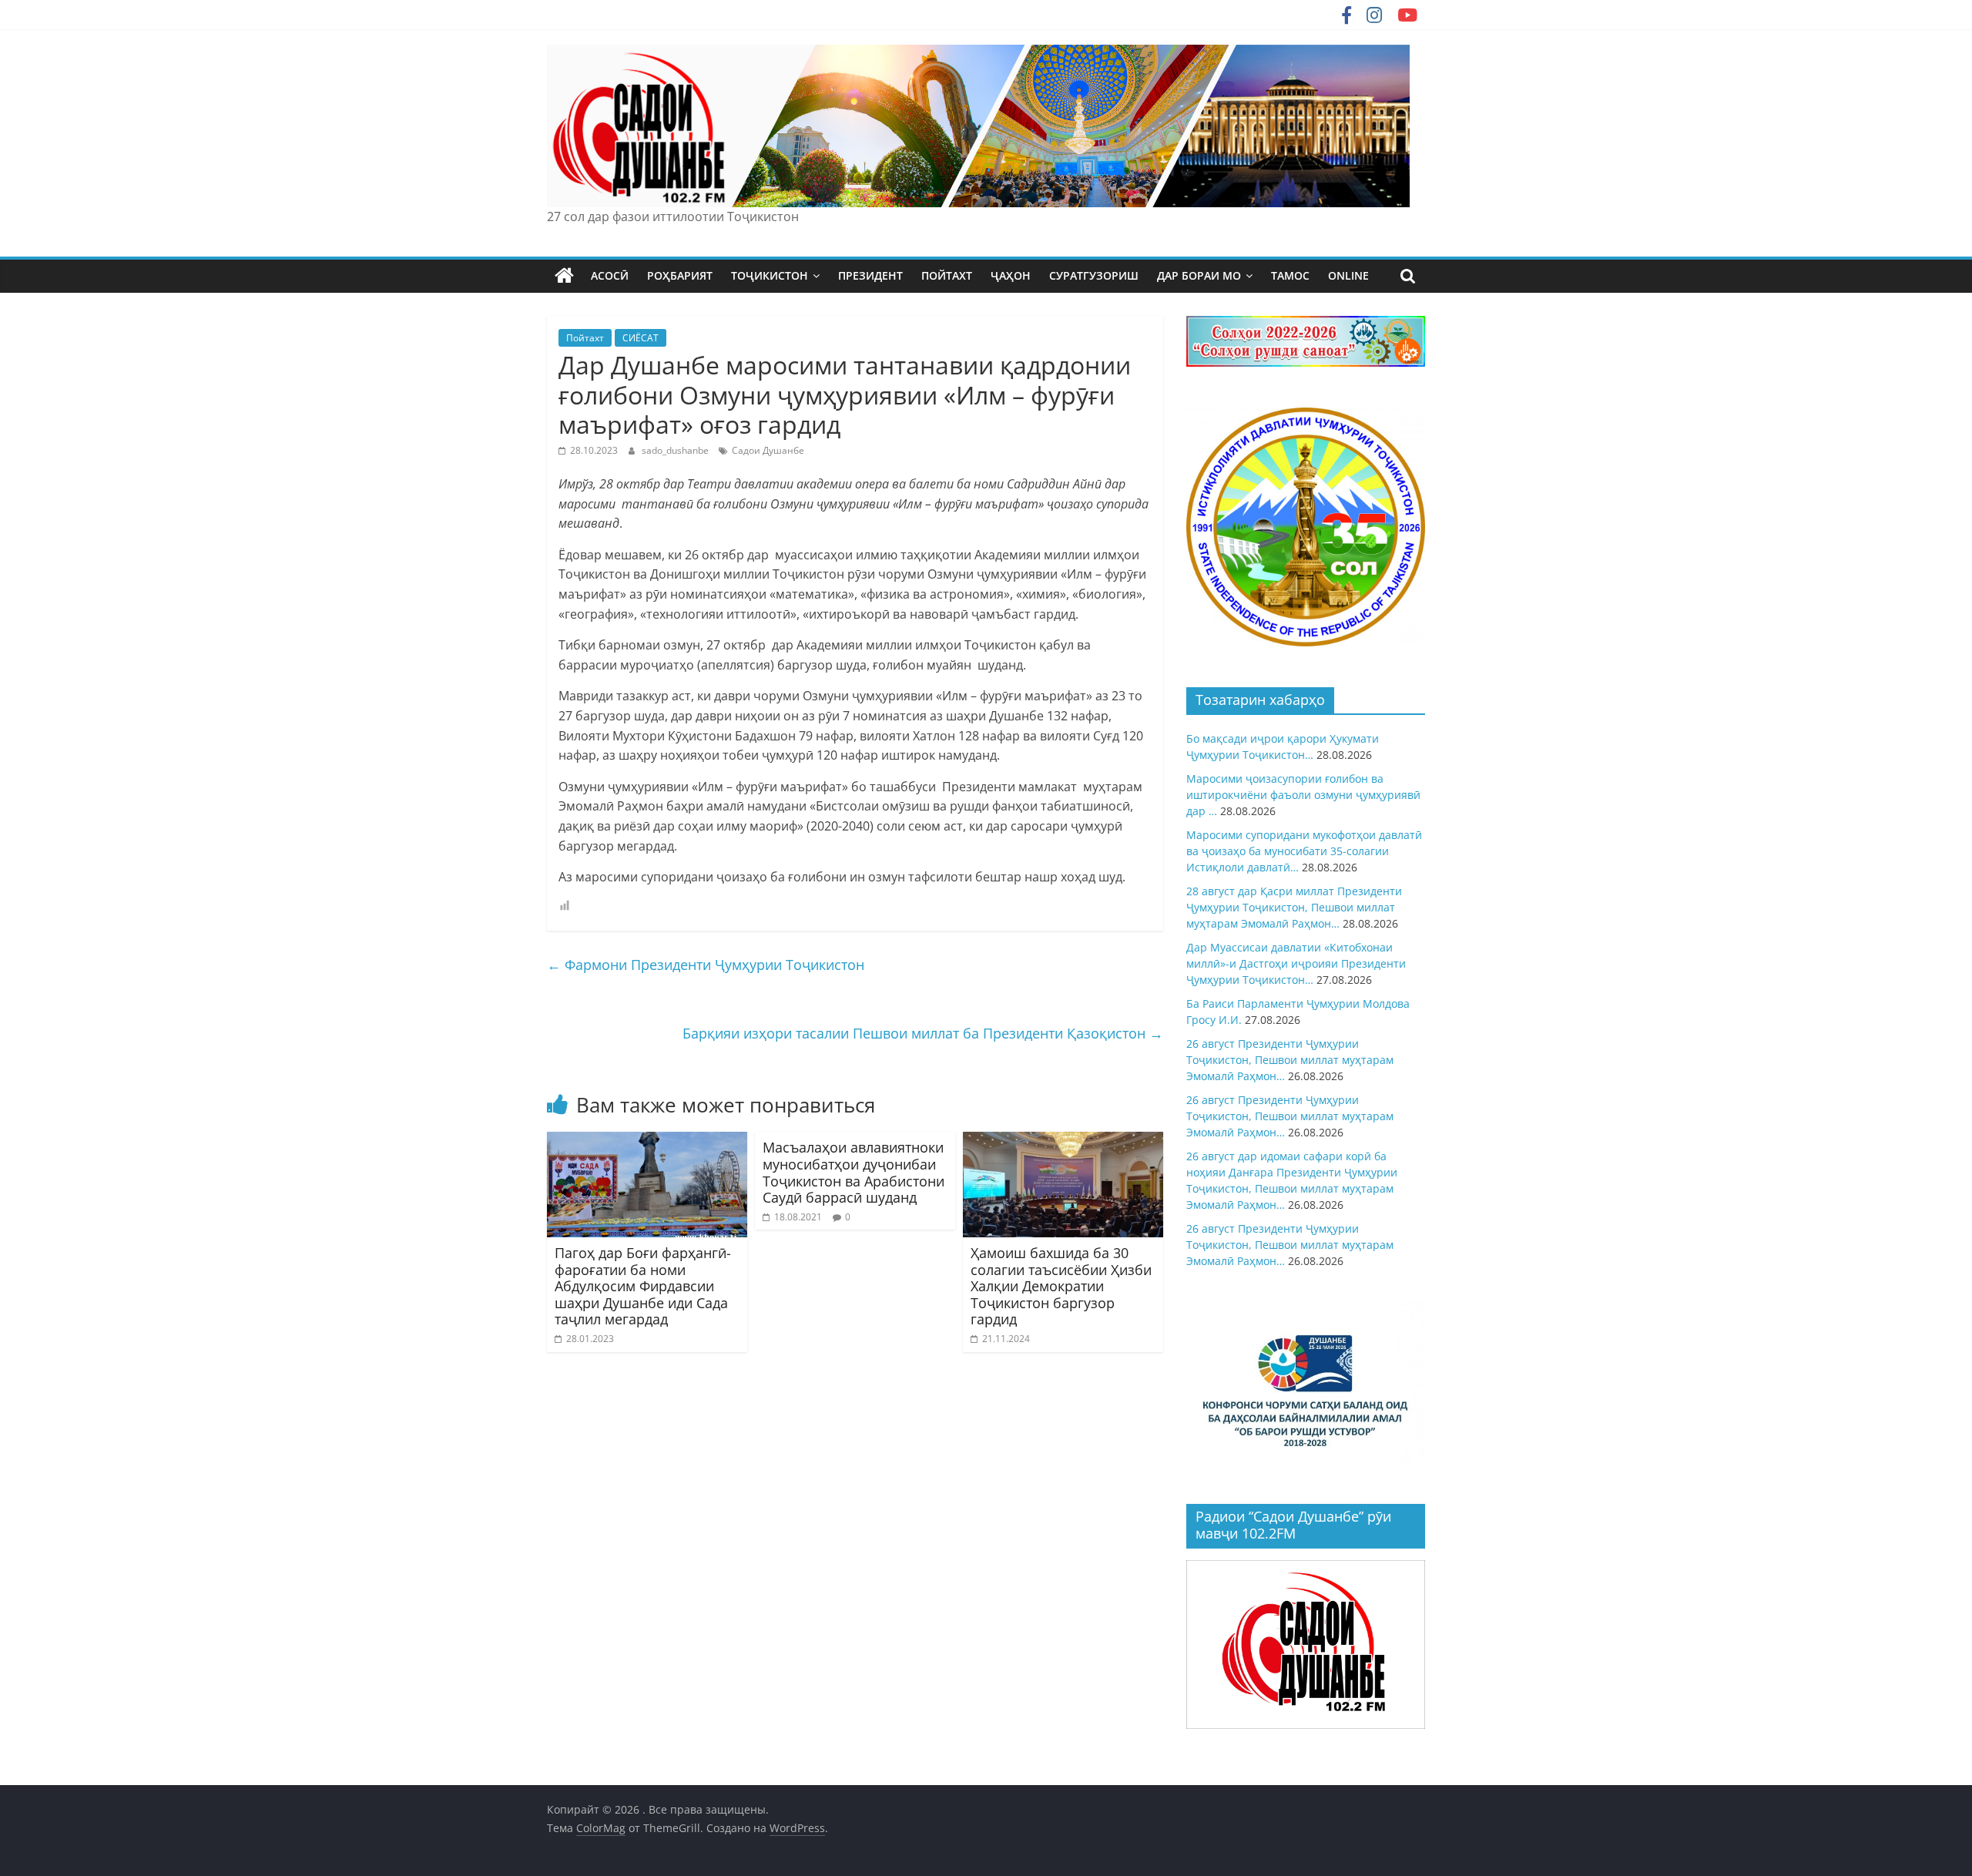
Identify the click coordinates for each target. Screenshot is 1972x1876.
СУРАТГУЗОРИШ (1094, 275)
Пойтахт (585, 338)
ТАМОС (1290, 275)
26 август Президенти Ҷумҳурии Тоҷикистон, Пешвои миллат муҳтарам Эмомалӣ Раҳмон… (1290, 1060)
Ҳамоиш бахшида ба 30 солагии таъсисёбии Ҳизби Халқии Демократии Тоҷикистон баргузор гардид (1061, 1286)
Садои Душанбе (768, 450)
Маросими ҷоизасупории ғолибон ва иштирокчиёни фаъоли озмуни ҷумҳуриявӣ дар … (1303, 795)
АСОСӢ (610, 275)
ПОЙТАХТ (947, 275)
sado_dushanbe (676, 450)
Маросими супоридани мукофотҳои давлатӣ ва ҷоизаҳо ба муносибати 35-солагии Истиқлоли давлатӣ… (1304, 851)
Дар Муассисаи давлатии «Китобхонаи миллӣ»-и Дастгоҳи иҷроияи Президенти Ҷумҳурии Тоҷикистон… (1296, 963)
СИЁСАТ (641, 338)
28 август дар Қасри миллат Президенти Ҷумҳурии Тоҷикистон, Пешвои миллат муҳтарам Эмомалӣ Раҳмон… (1294, 907)
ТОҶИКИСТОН (770, 275)
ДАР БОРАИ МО (1199, 275)
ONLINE (1348, 275)
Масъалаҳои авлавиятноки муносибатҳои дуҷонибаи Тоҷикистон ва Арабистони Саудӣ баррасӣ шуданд (854, 1172)
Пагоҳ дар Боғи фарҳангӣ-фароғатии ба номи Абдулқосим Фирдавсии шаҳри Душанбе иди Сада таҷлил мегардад (643, 1286)
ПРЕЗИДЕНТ (870, 275)
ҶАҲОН (1011, 275)
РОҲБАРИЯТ (680, 275)
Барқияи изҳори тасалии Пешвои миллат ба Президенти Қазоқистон (923, 1033)
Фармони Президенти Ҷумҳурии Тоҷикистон (706, 965)
